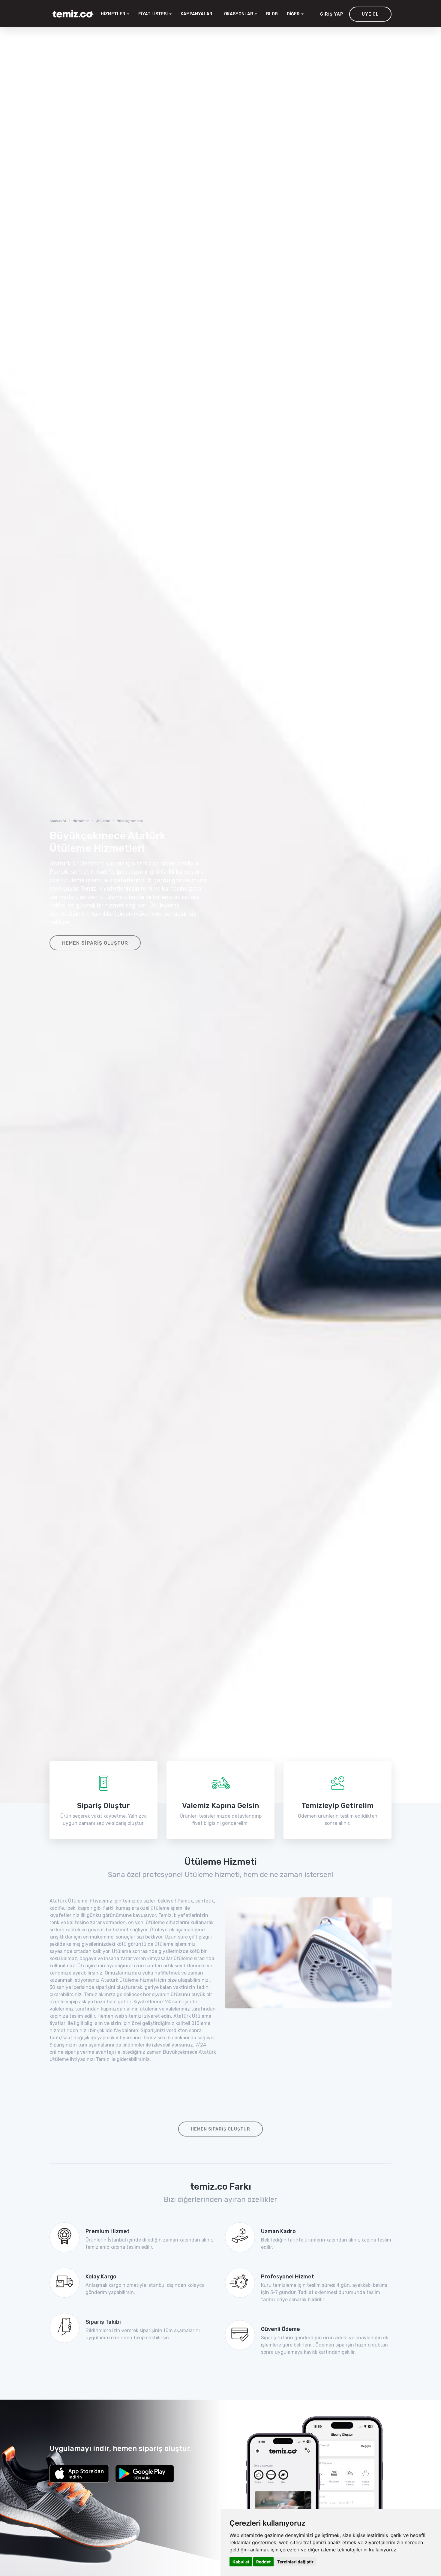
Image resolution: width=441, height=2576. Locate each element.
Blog (272, 14)
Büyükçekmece (130, 821)
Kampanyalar (196, 14)
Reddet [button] (263, 2562)
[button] (239, 14)
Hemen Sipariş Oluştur (95, 943)
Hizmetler (81, 821)
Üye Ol (370, 14)
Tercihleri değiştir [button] (295, 2562)
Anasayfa (58, 821)
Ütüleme (103, 821)
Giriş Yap (332, 14)
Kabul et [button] (241, 2562)
